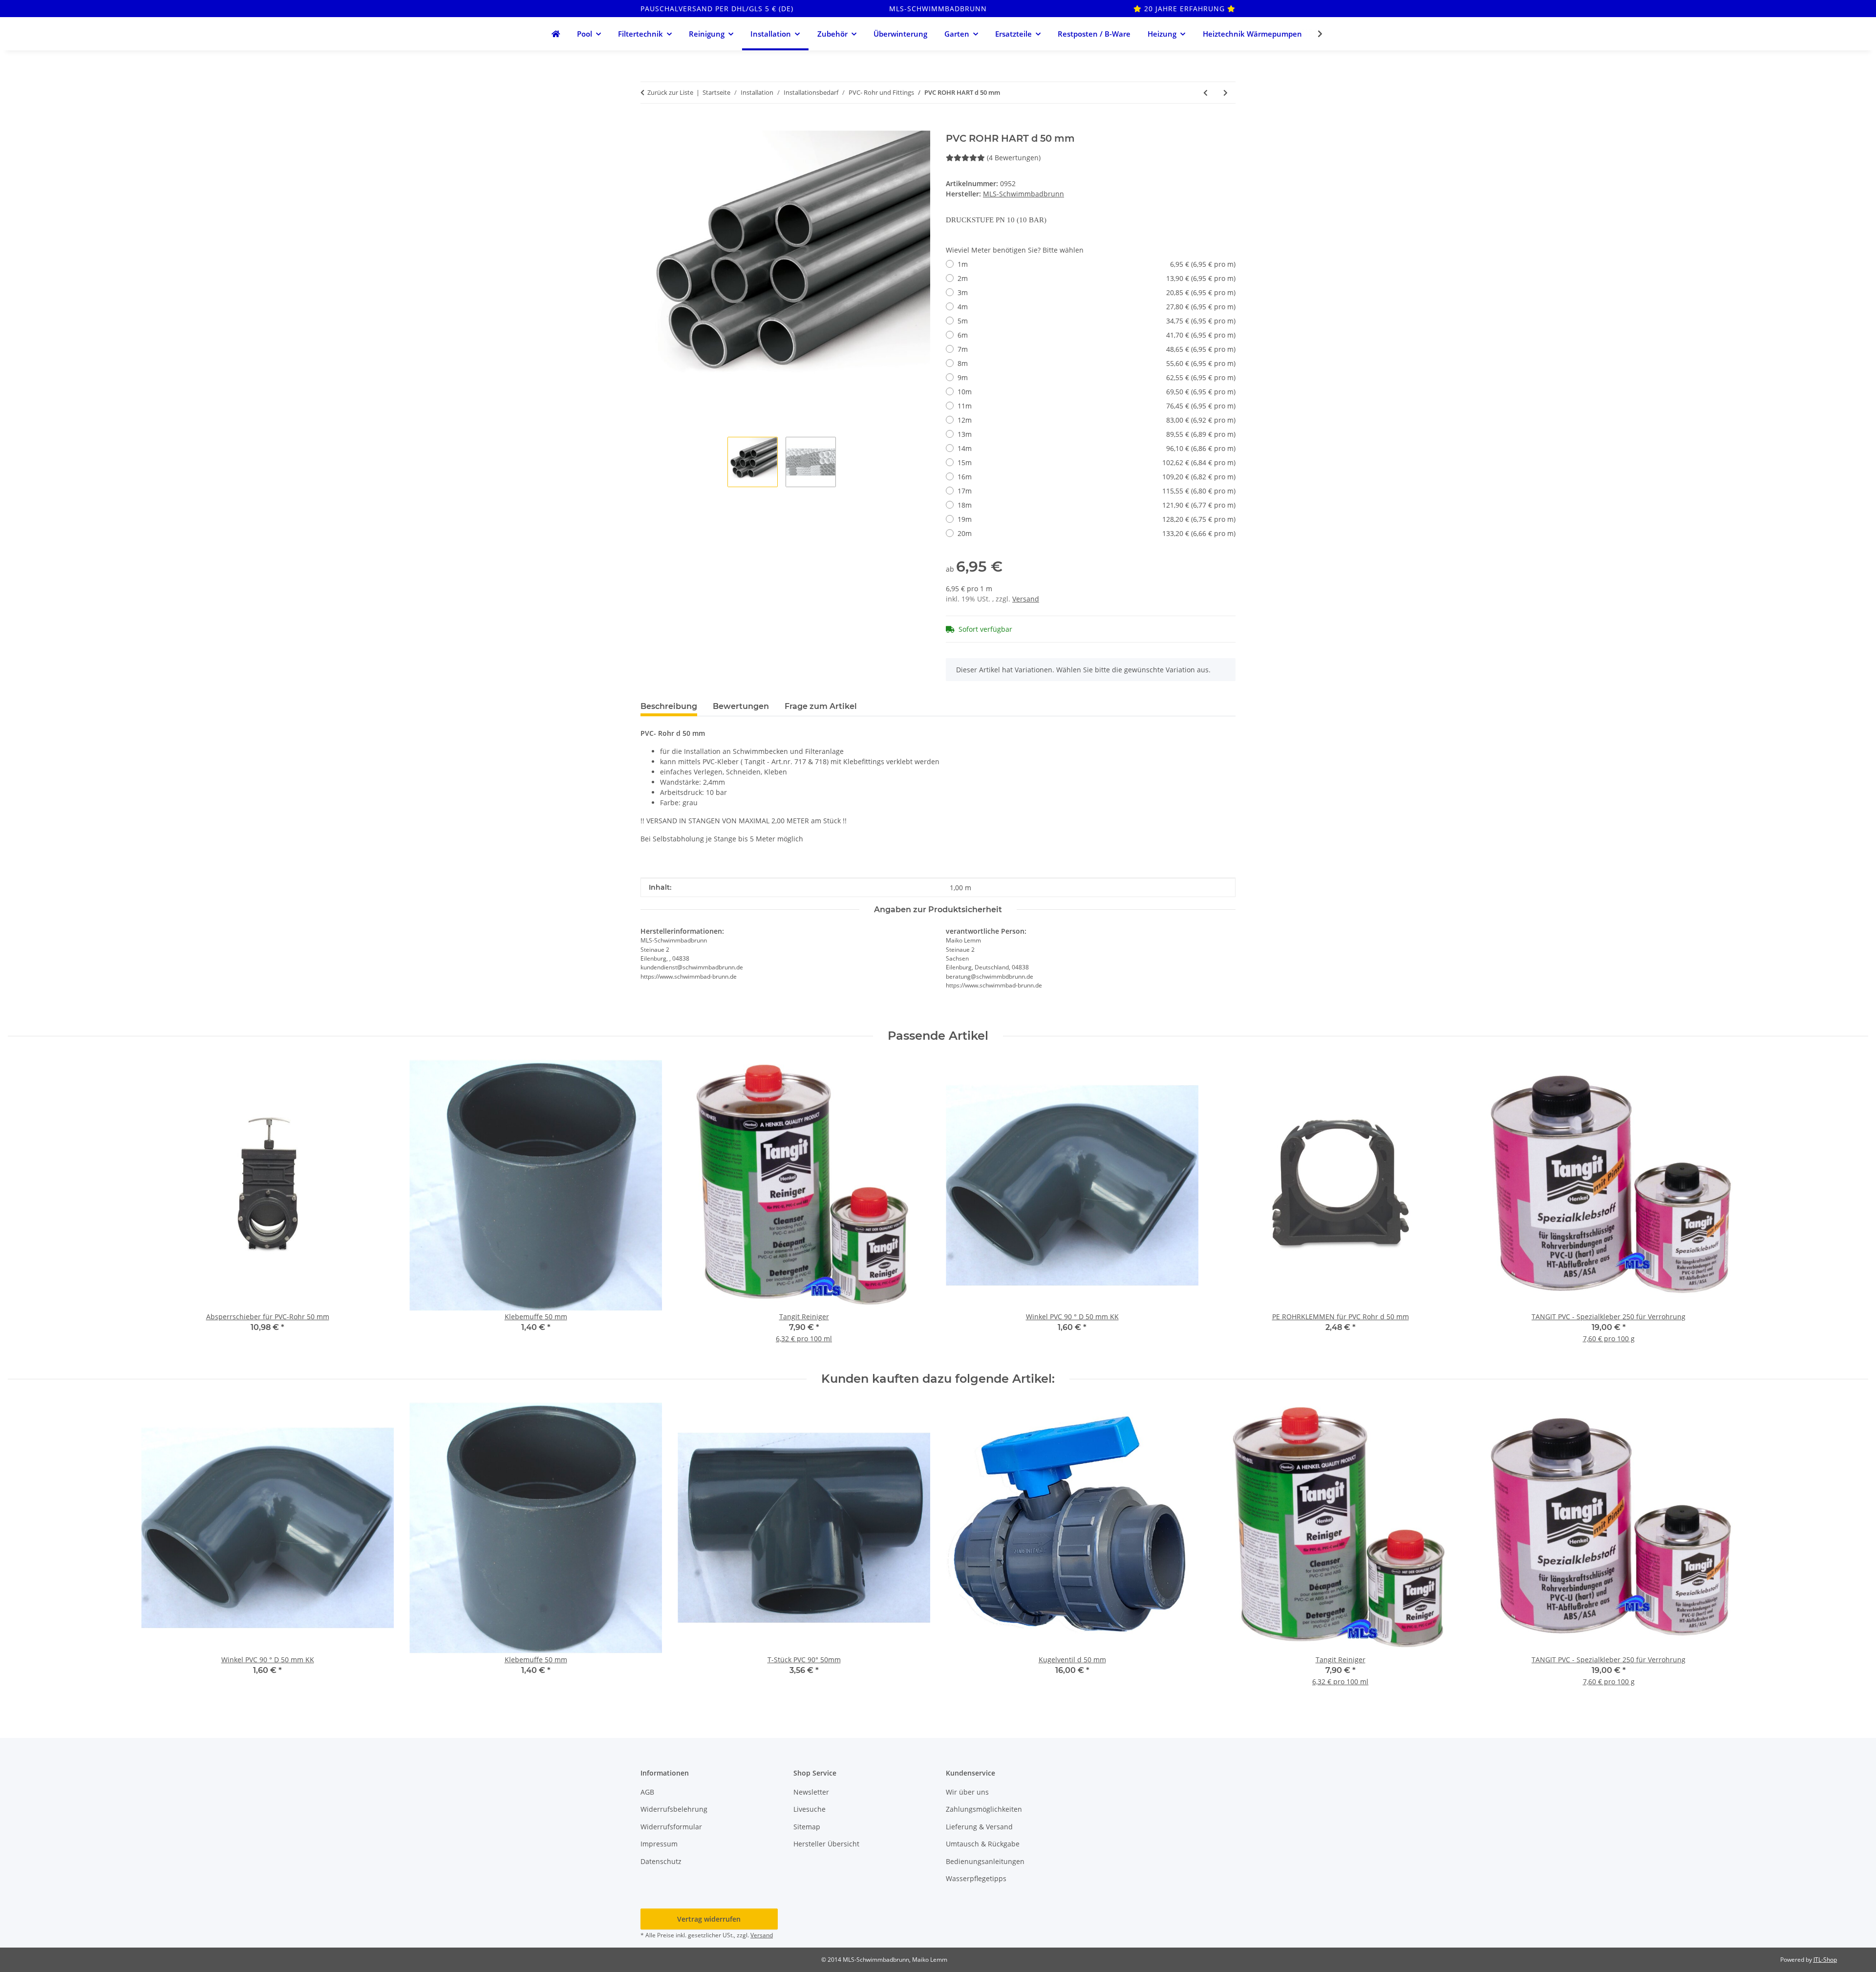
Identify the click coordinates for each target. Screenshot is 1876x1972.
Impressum (659, 1844)
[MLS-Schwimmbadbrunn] (555, 34)
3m (1097, 292)
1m (1097, 264)
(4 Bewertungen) (1014, 158)
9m (1097, 377)
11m (1097, 406)
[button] (1314, 34)
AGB (647, 1792)
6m (1097, 335)
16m (1097, 477)
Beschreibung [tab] (669, 706)
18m (1097, 505)
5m (1097, 321)
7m (1097, 349)
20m (1097, 533)
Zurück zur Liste (670, 92)
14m (1097, 448)
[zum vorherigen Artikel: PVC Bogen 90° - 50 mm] (1205, 93)
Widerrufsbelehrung (674, 1809)
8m (1097, 363)
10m (1097, 392)
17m (1097, 491)
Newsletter (811, 1792)
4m (1097, 307)
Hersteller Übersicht (826, 1844)
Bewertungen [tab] (741, 706)
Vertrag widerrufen (709, 1919)
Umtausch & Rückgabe (983, 1844)
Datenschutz (661, 1861)
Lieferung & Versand (979, 1827)
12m (1097, 420)
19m (1097, 519)
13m (1097, 434)
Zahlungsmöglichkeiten (984, 1809)
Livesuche (810, 1809)
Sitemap (807, 1827)
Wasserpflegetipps (976, 1878)
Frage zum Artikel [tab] (821, 706)
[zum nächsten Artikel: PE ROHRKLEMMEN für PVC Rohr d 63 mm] (1226, 93)
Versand (1026, 599)
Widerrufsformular (671, 1827)
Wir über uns (967, 1792)
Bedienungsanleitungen (985, 1861)
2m (1097, 278)
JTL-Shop (1825, 1960)
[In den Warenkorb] (648, 125)
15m (1097, 462)
